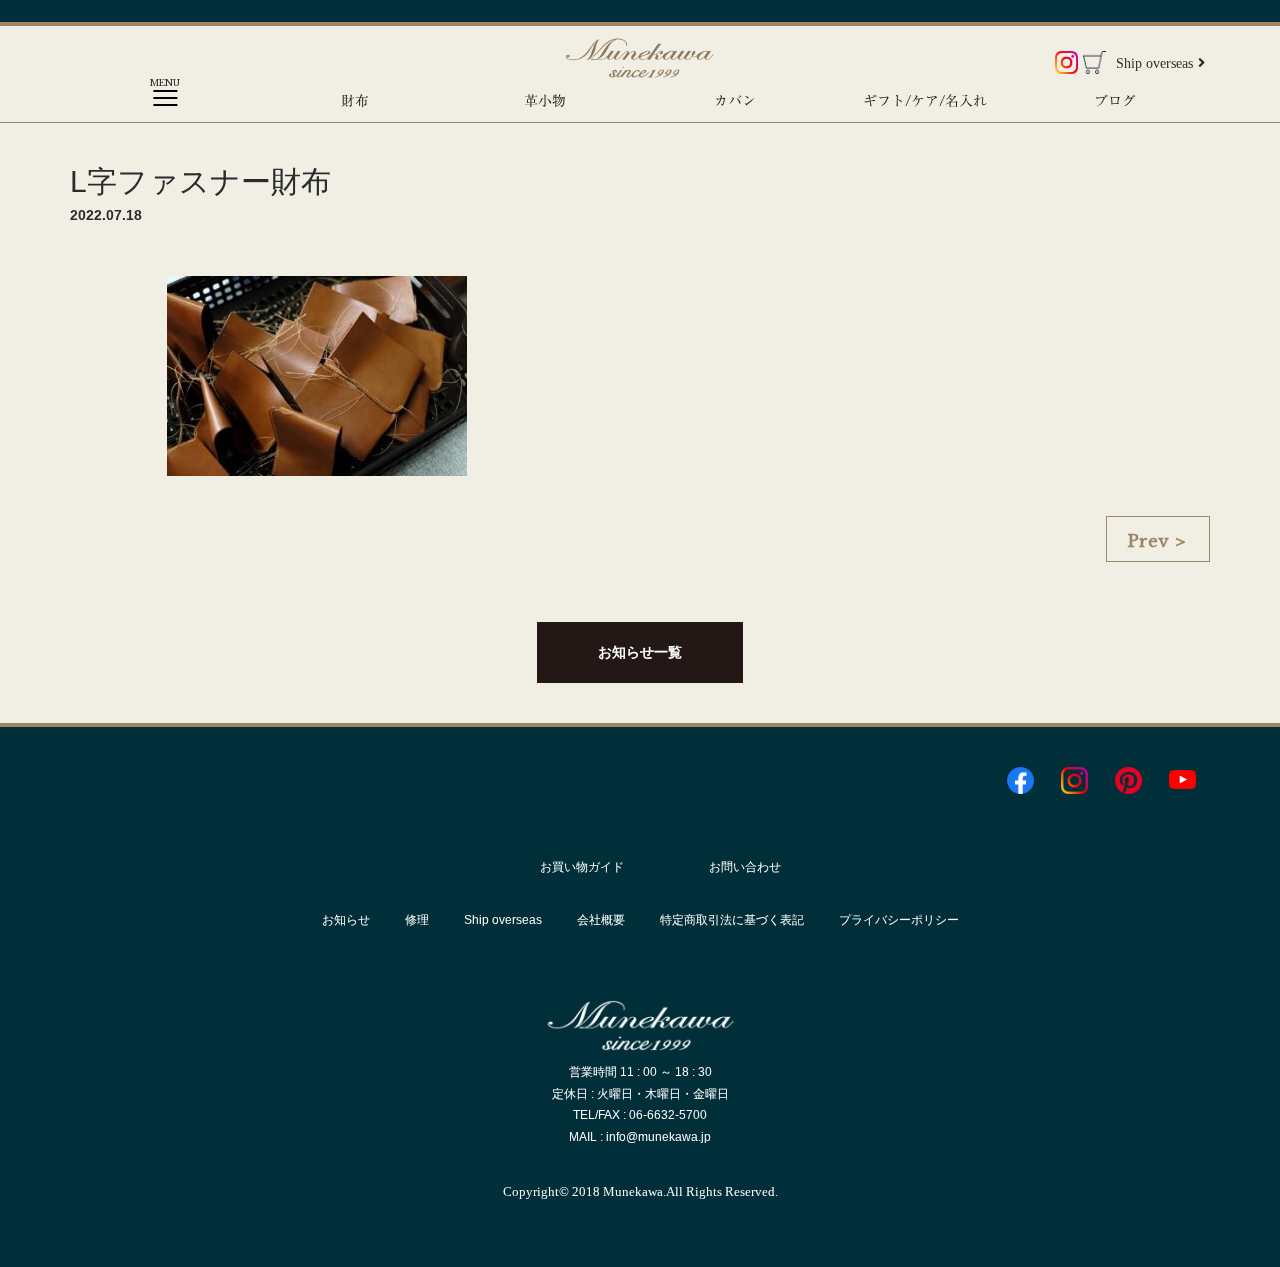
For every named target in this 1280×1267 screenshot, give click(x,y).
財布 (355, 101)
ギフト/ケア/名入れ (925, 101)
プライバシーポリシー (899, 920)
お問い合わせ (745, 867)
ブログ (1115, 101)
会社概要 (601, 920)
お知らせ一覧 (640, 652)
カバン (735, 101)
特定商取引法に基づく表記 (732, 920)
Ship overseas (1154, 63)
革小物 (545, 101)
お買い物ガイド (582, 867)
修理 (417, 920)
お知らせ (346, 920)
